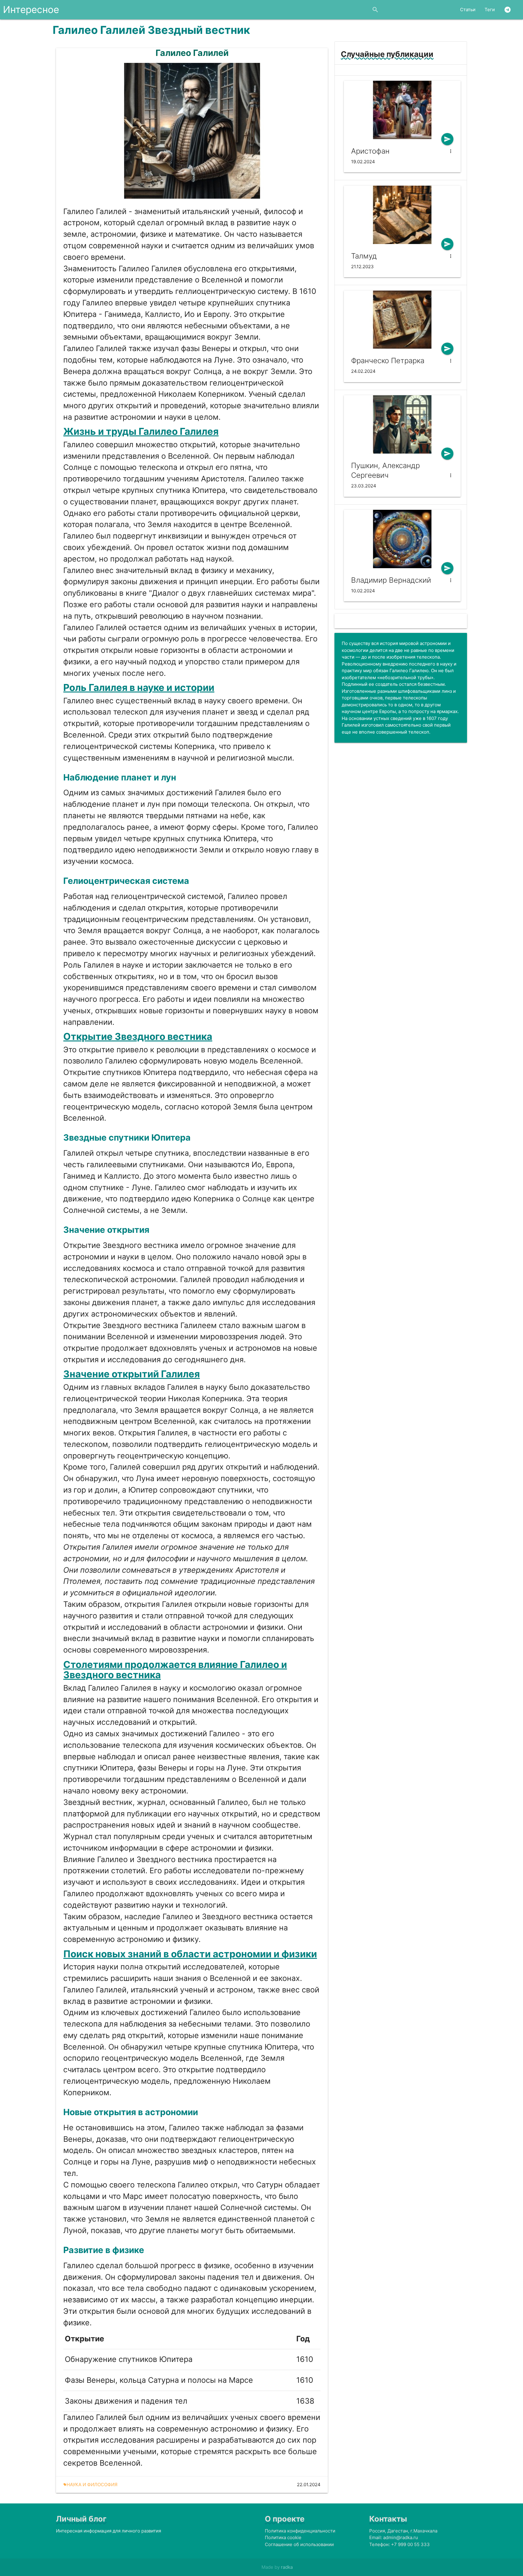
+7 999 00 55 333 (410, 2544)
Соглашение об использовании (299, 2544)
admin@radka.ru (401, 2537)
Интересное (31, 10)
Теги (490, 10)
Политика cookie (283, 2537)
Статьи (468, 10)
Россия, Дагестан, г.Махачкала (403, 2531)
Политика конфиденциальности (300, 2531)
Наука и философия (90, 2485)
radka (287, 2567)
